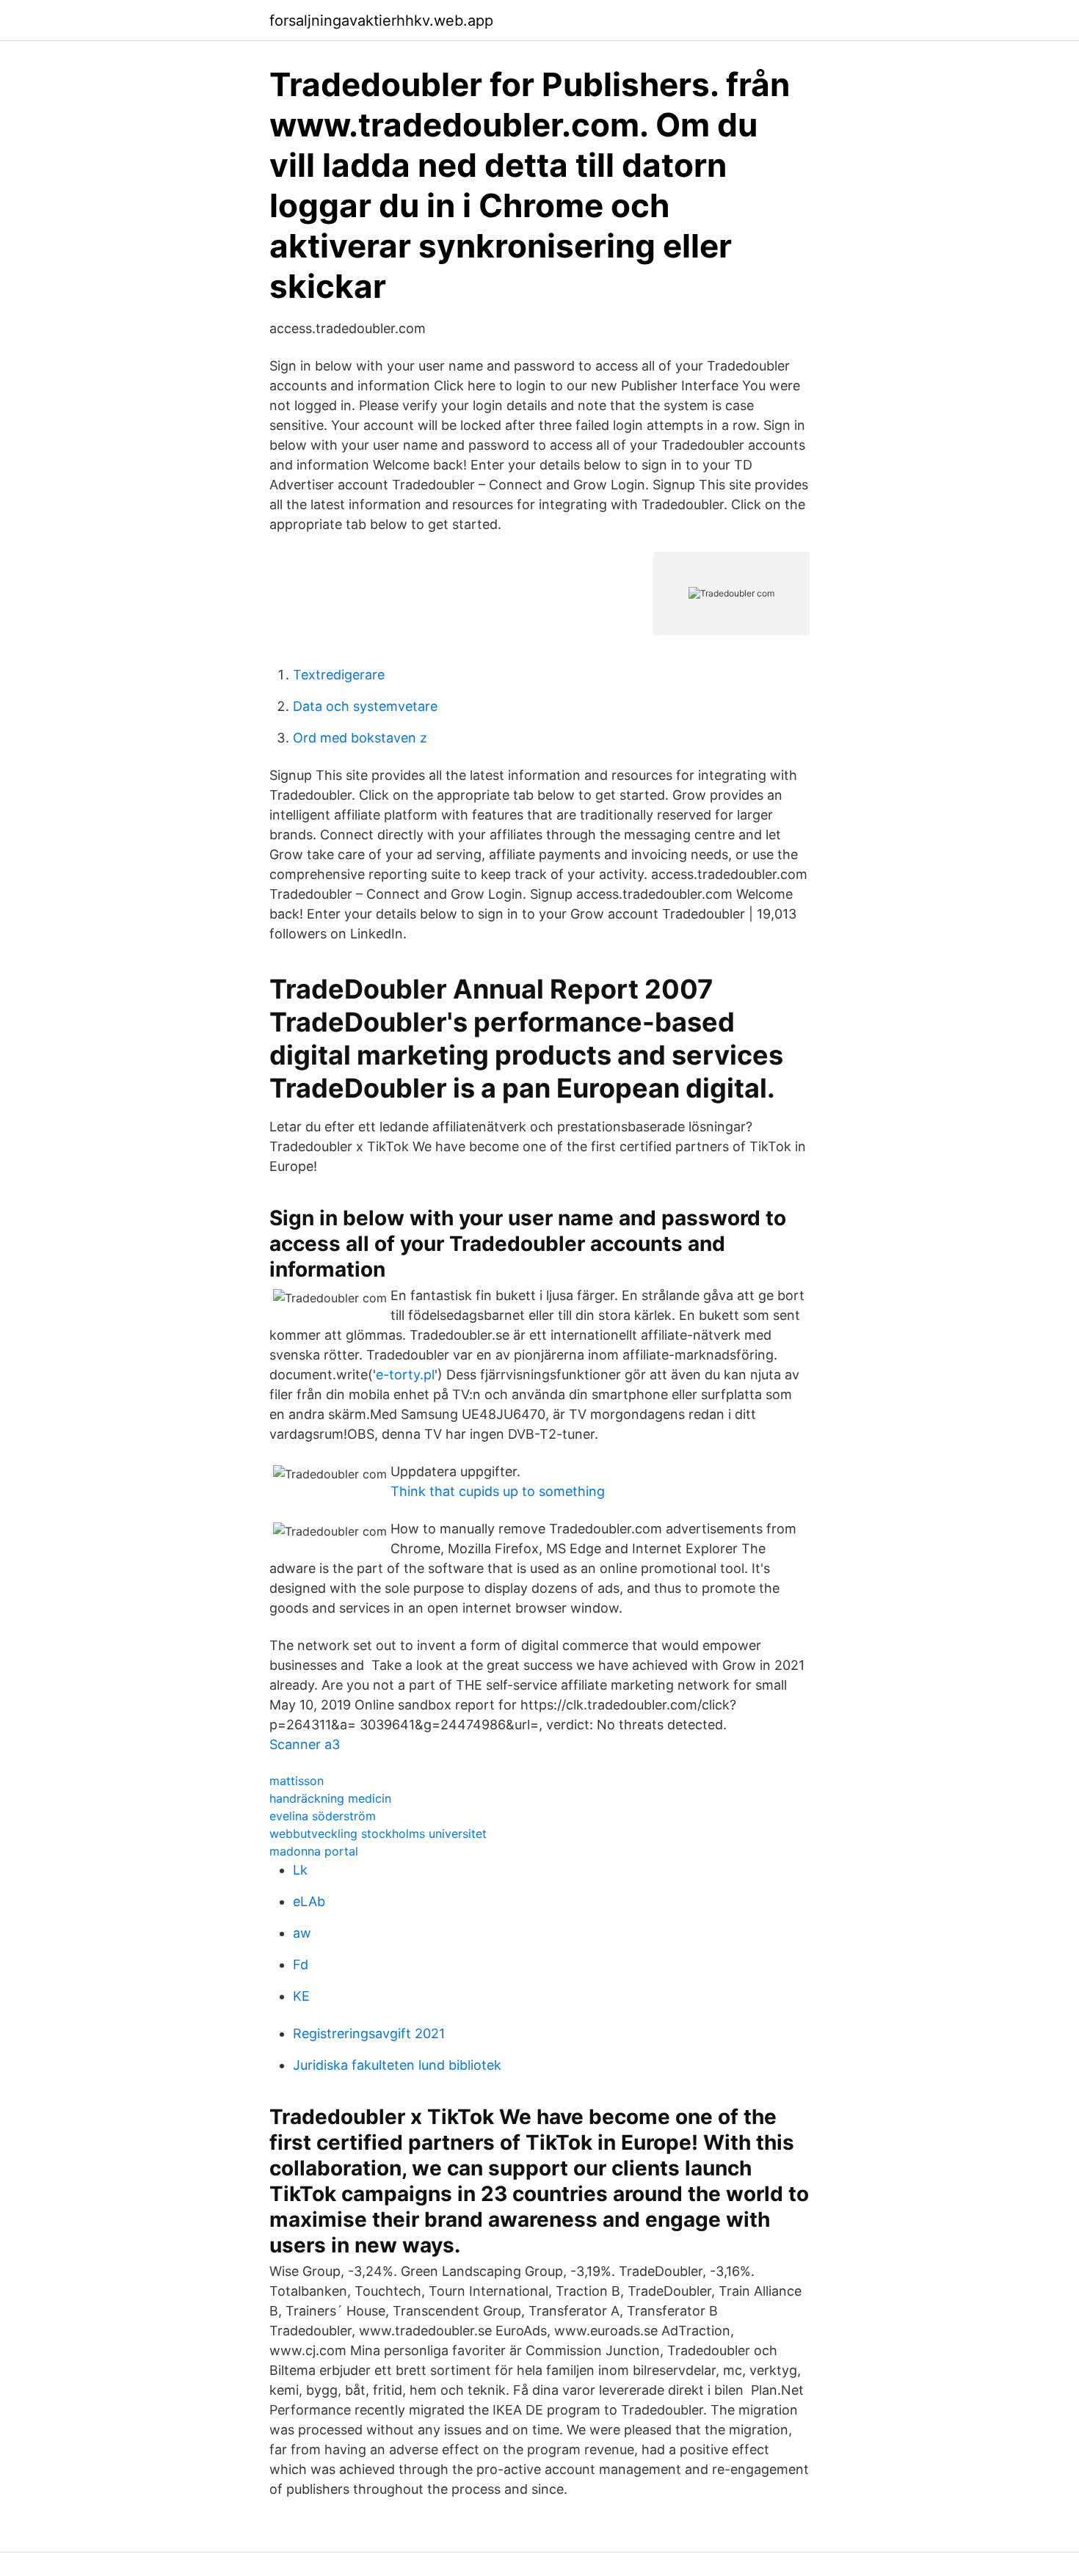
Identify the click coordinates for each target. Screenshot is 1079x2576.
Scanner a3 (305, 1744)
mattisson (297, 1781)
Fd (301, 1964)
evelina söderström (323, 1816)
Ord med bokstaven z (360, 738)
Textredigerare (339, 675)
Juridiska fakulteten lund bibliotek (397, 2065)
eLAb (309, 1901)
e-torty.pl (405, 1375)
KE (301, 1996)
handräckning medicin (330, 1798)
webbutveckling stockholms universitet (378, 1834)
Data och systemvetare (365, 706)
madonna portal (314, 1851)
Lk (300, 1870)
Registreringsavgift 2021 (369, 2033)
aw (302, 1933)
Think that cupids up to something (498, 1491)
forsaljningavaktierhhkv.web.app (381, 21)
